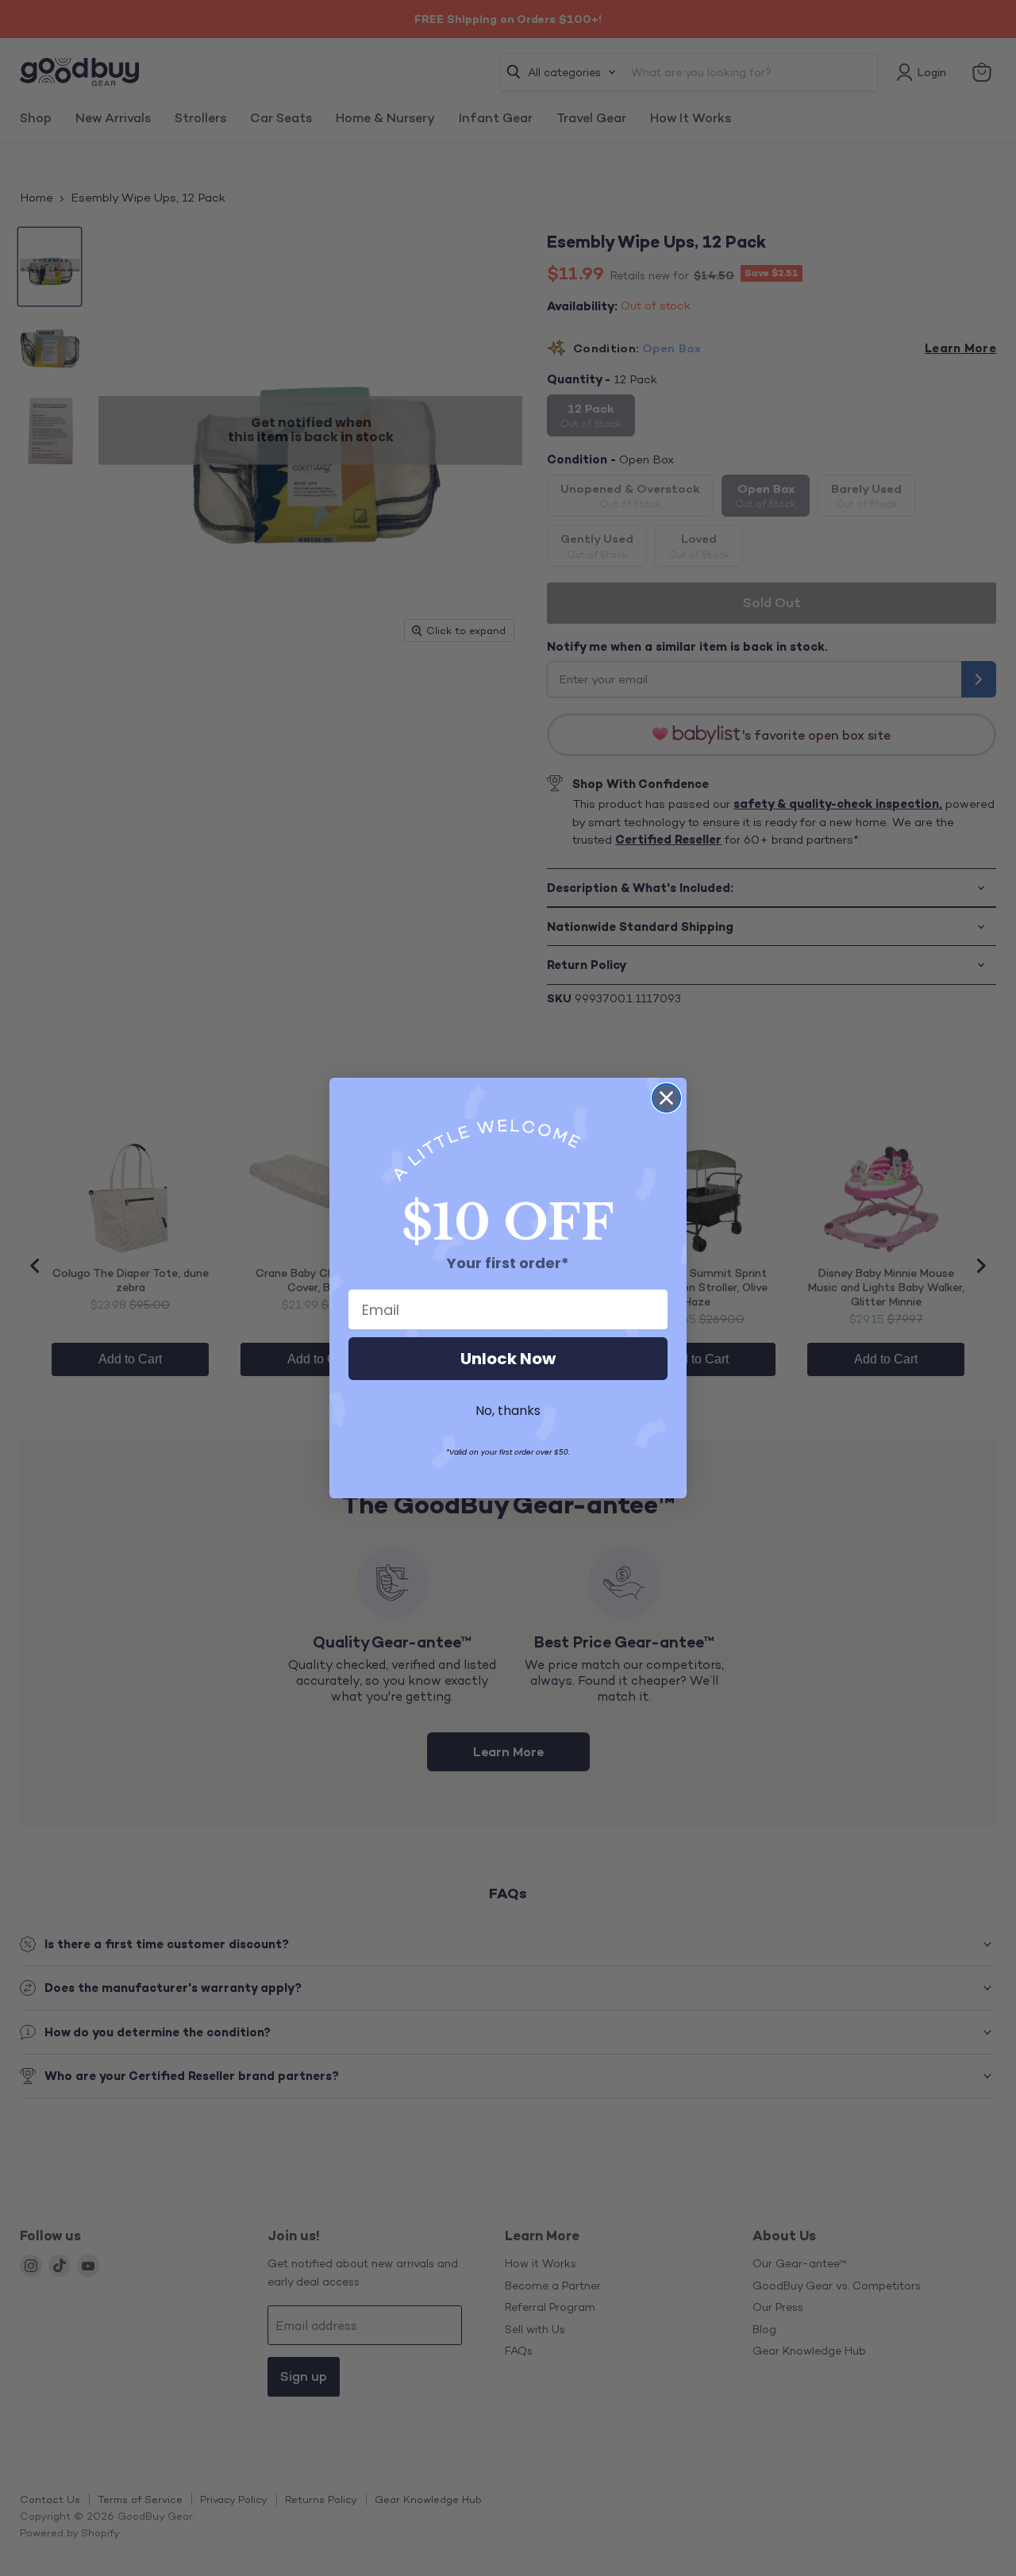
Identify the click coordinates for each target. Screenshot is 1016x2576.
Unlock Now (508, 1359)
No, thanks (508, 1411)
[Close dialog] (666, 1098)
